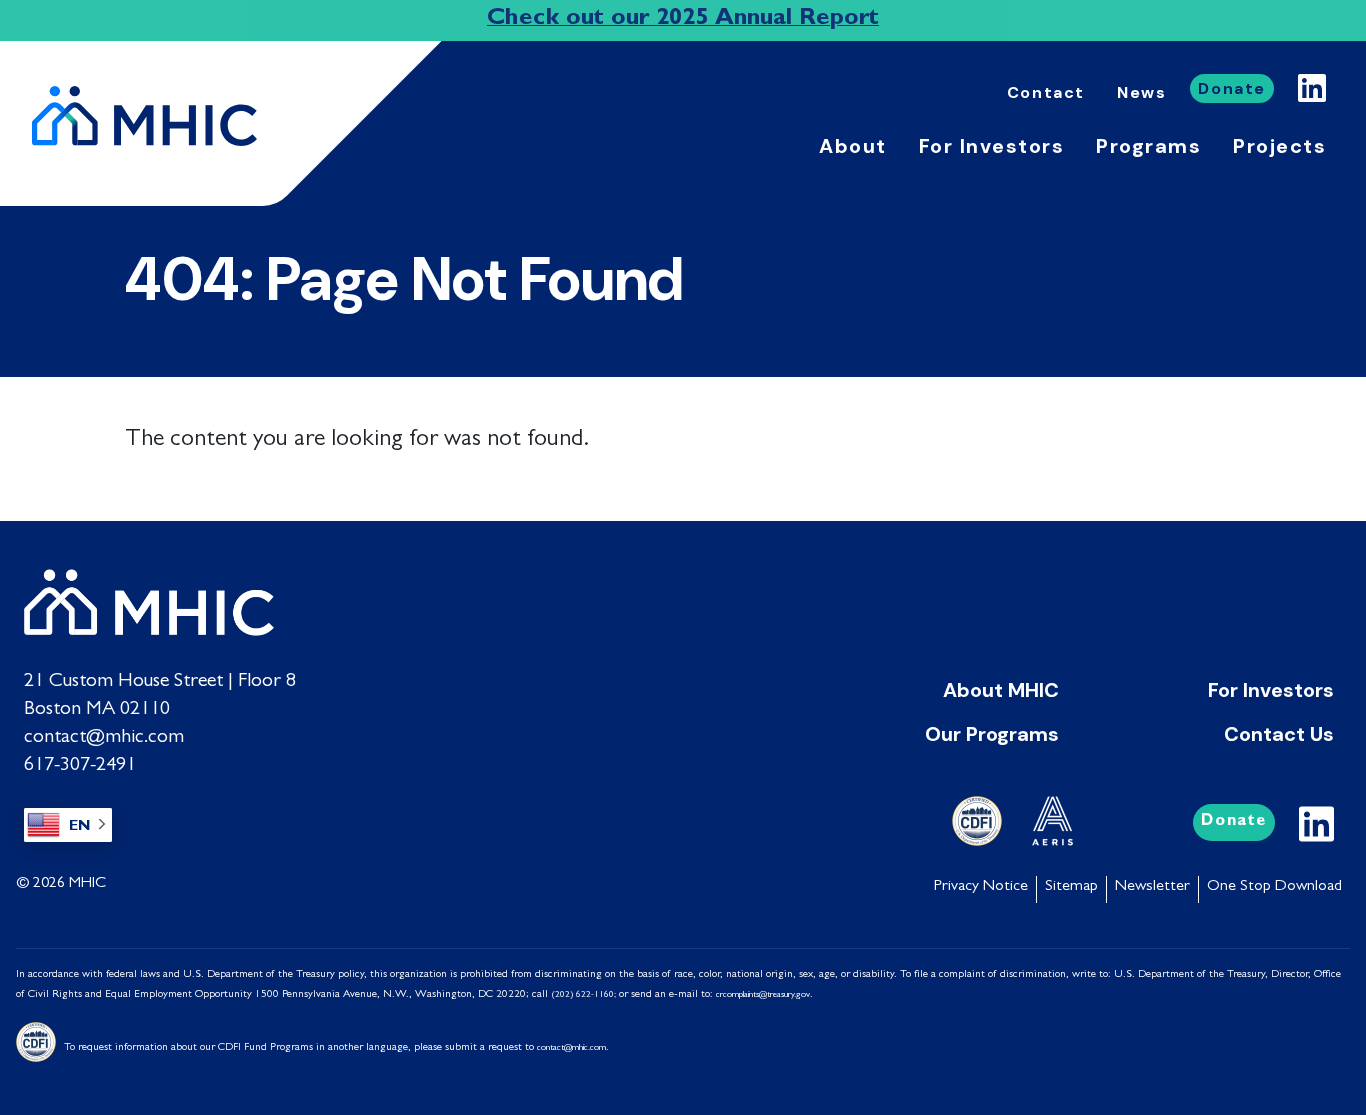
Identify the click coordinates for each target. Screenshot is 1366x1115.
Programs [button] (1148, 146)
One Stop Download (1274, 887)
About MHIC (1001, 690)
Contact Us (1279, 734)
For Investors (1271, 690)
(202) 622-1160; (583, 995)
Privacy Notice (981, 887)
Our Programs (992, 734)
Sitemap (1071, 887)
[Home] (152, 116)
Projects (1279, 146)
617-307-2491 (80, 766)
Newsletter (1152, 887)
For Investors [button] (992, 146)
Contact (1046, 92)
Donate (1232, 88)
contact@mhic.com (104, 738)
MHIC (87, 884)
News (1141, 92)
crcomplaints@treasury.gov (763, 995)
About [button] (853, 146)
